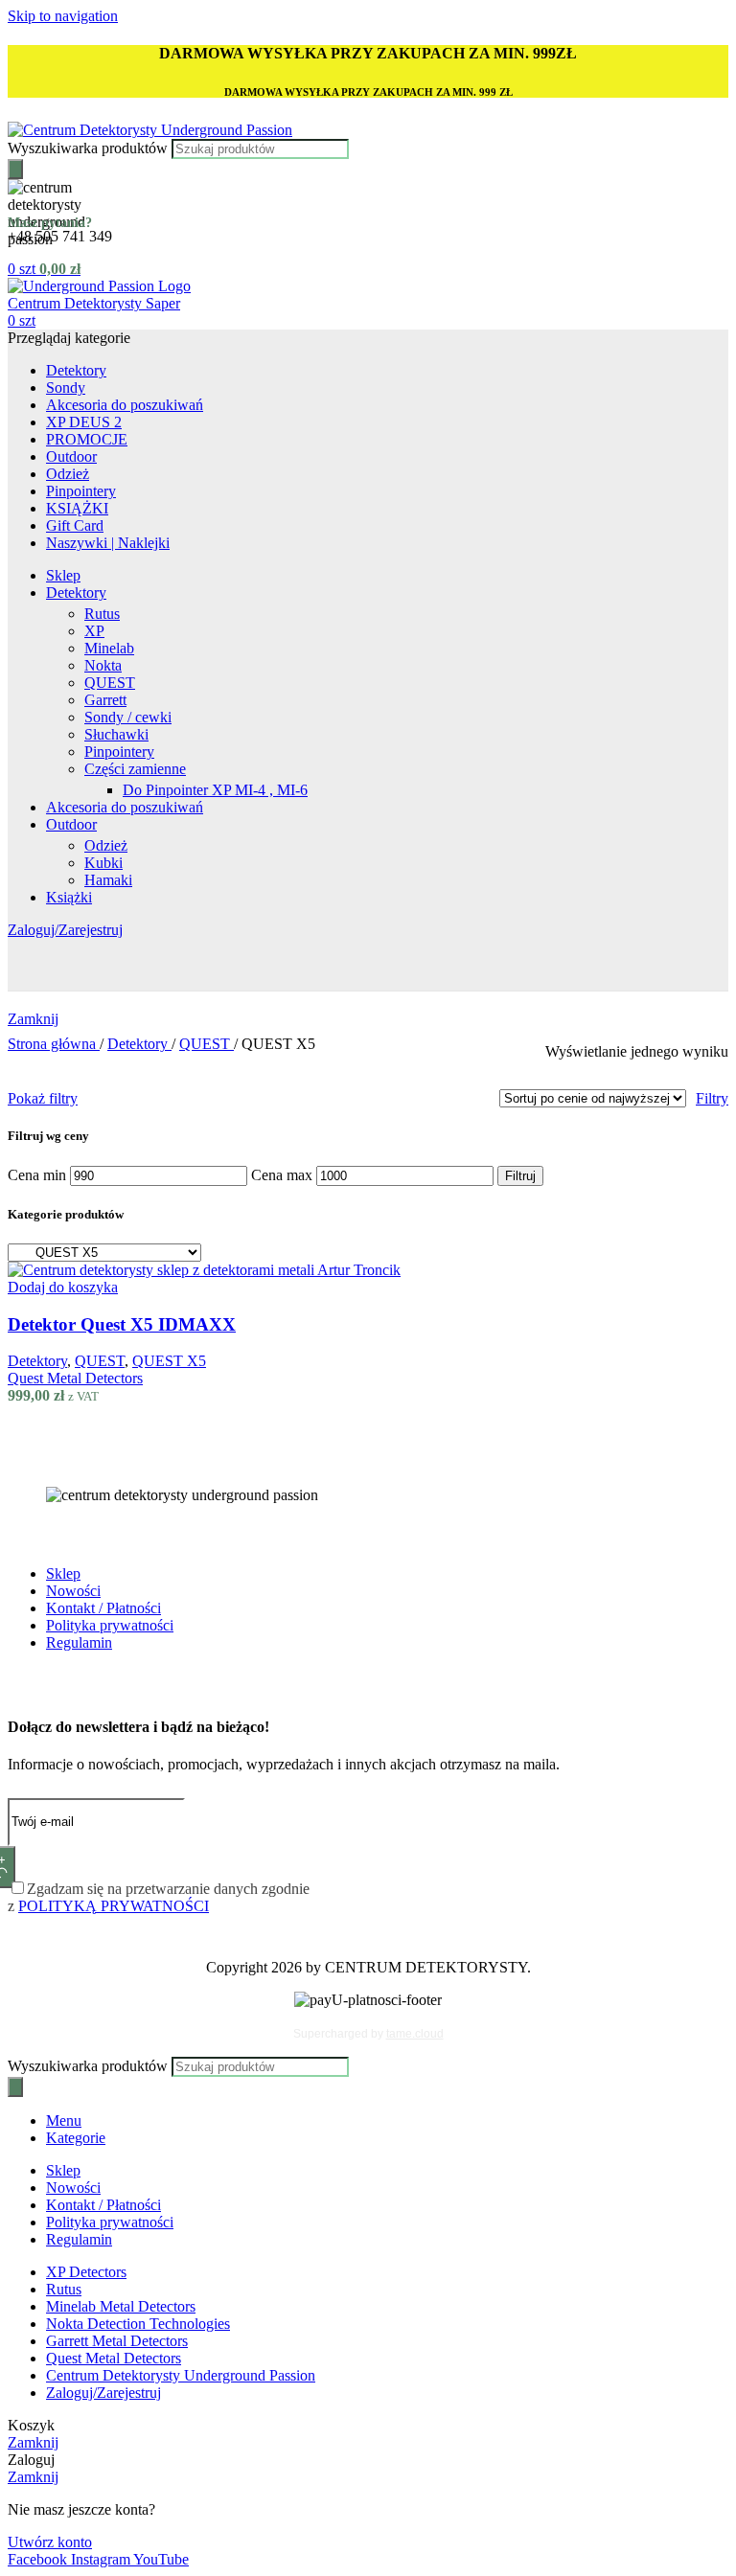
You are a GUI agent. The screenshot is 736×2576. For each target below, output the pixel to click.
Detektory (139, 1044)
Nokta (103, 665)
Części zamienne (135, 769)
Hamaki (108, 880)
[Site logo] (150, 130)
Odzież (106, 845)
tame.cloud (415, 2034)
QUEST (110, 683)
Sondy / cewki (128, 717)
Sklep (63, 1573)
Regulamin (79, 1642)
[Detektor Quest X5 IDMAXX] (204, 1270)
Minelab (109, 648)
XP (94, 631)
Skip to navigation (63, 16)
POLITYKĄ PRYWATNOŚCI (114, 1906)
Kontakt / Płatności (103, 1608)
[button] (63, 1287)
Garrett (105, 700)
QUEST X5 (169, 1361)
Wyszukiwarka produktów (90, 148)
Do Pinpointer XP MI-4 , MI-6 (215, 790)
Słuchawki (116, 734)
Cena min (37, 1175)
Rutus (102, 614)
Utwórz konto (50, 2542)
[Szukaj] (15, 169)
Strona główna (54, 1044)
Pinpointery (119, 752)
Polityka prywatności (110, 1625)
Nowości (73, 1591)
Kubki (103, 863)
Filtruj (520, 1176)
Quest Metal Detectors (75, 1378)
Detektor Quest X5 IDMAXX (122, 1324)
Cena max (282, 1175)
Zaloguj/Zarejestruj (103, 2393)
